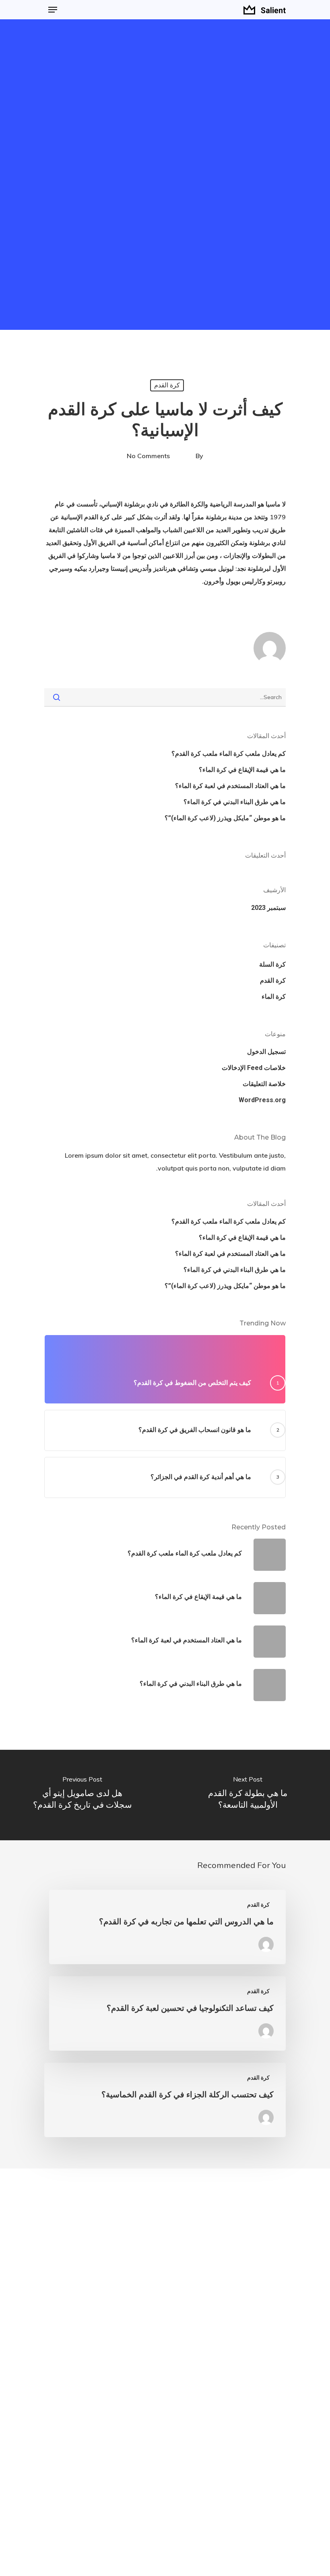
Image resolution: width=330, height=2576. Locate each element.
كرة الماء (274, 997)
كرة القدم (167, 385)
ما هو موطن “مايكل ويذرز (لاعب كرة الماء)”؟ (225, 818)
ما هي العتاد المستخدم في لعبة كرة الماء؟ (230, 786)
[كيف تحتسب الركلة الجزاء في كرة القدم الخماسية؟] (165, 2100)
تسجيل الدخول (266, 1052)
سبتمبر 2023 (268, 908)
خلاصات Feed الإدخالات (254, 1068)
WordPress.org (262, 1100)
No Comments (148, 456)
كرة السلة (272, 964)
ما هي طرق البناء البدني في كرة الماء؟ (235, 802)
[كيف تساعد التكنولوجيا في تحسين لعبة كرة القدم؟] (167, 2013)
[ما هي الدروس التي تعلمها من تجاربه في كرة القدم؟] (167, 1927)
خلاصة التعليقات (264, 1084)
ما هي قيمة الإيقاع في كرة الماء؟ (242, 770)
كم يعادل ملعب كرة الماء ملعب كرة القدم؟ (229, 754)
